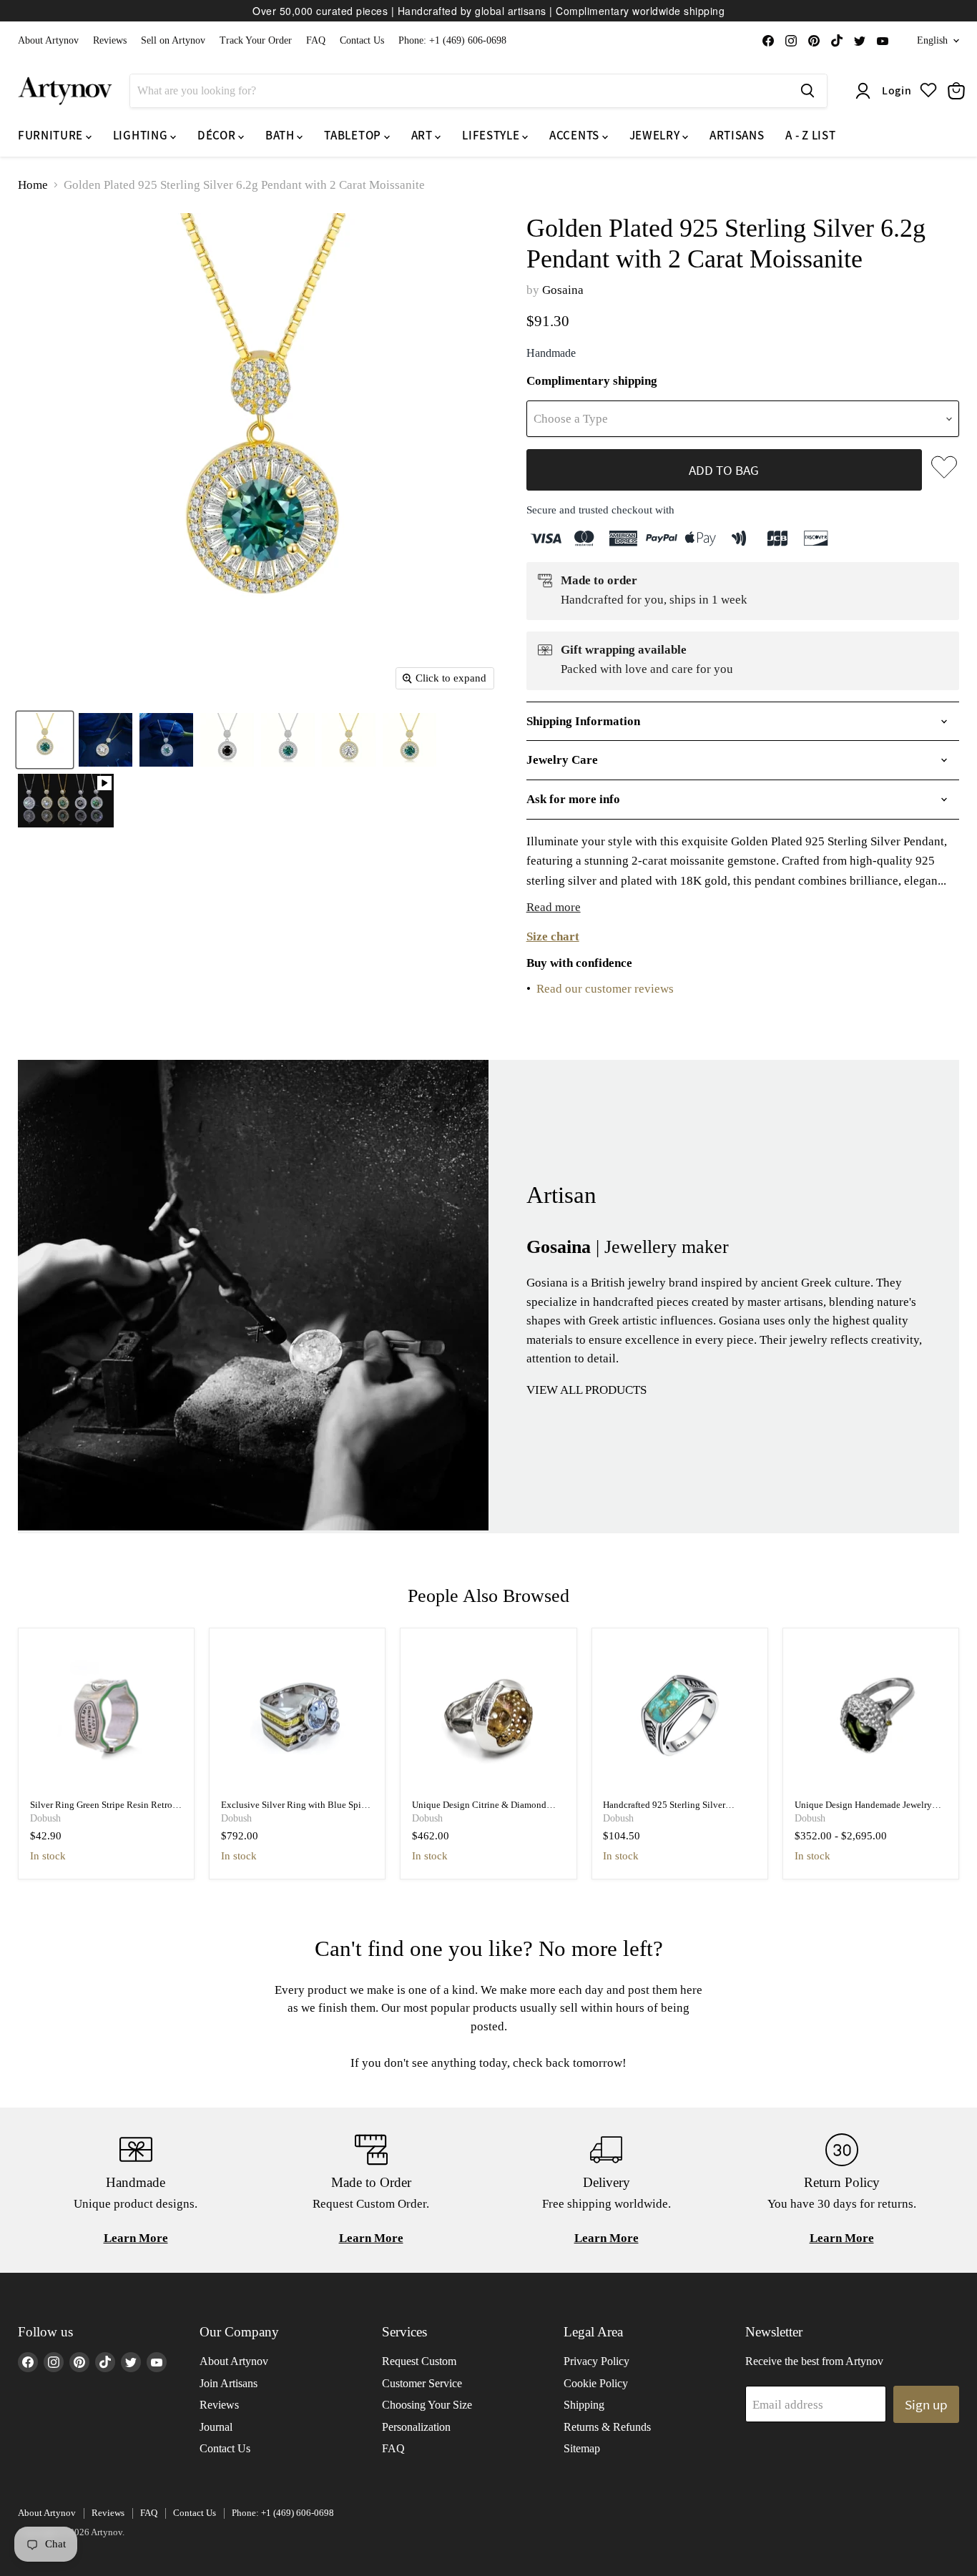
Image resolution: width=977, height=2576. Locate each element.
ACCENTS (575, 135)
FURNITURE (52, 135)
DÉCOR (218, 135)
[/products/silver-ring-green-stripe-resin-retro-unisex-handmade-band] (107, 1716)
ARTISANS (737, 135)
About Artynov (48, 40)
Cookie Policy (596, 2383)
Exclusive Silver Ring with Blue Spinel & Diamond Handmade (297, 1810)
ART (423, 135)
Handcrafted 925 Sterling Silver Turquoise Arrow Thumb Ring (664, 1810)
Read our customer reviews (605, 989)
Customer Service (422, 2383)
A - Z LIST (810, 135)
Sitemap (582, 2448)
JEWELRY (656, 135)
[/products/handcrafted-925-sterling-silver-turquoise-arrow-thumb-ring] (679, 1716)
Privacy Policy (596, 2361)
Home (33, 185)
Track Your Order (256, 40)
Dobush (45, 1818)
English (932, 40)
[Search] (807, 91)
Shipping (584, 2405)
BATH (281, 135)
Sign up (926, 2404)
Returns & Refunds (607, 2427)
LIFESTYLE (492, 135)
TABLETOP (354, 135)
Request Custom (419, 2361)
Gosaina (563, 290)
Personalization (416, 2427)
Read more (554, 907)
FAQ (316, 40)
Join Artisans (229, 2383)
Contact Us (362, 40)
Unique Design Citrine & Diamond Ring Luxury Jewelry (479, 1810)
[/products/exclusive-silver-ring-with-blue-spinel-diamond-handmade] (298, 1716)
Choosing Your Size (427, 2405)
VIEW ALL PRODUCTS (586, 1390)
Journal (216, 2427)
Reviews (110, 40)
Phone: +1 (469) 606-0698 (452, 40)
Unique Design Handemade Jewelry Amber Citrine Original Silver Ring (863, 1810)
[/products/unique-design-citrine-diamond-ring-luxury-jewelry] (488, 1716)
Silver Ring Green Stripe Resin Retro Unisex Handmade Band (101, 1810)
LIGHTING (142, 135)
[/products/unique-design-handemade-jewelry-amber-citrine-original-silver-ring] (871, 1716)
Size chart (553, 936)
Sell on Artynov (173, 40)
